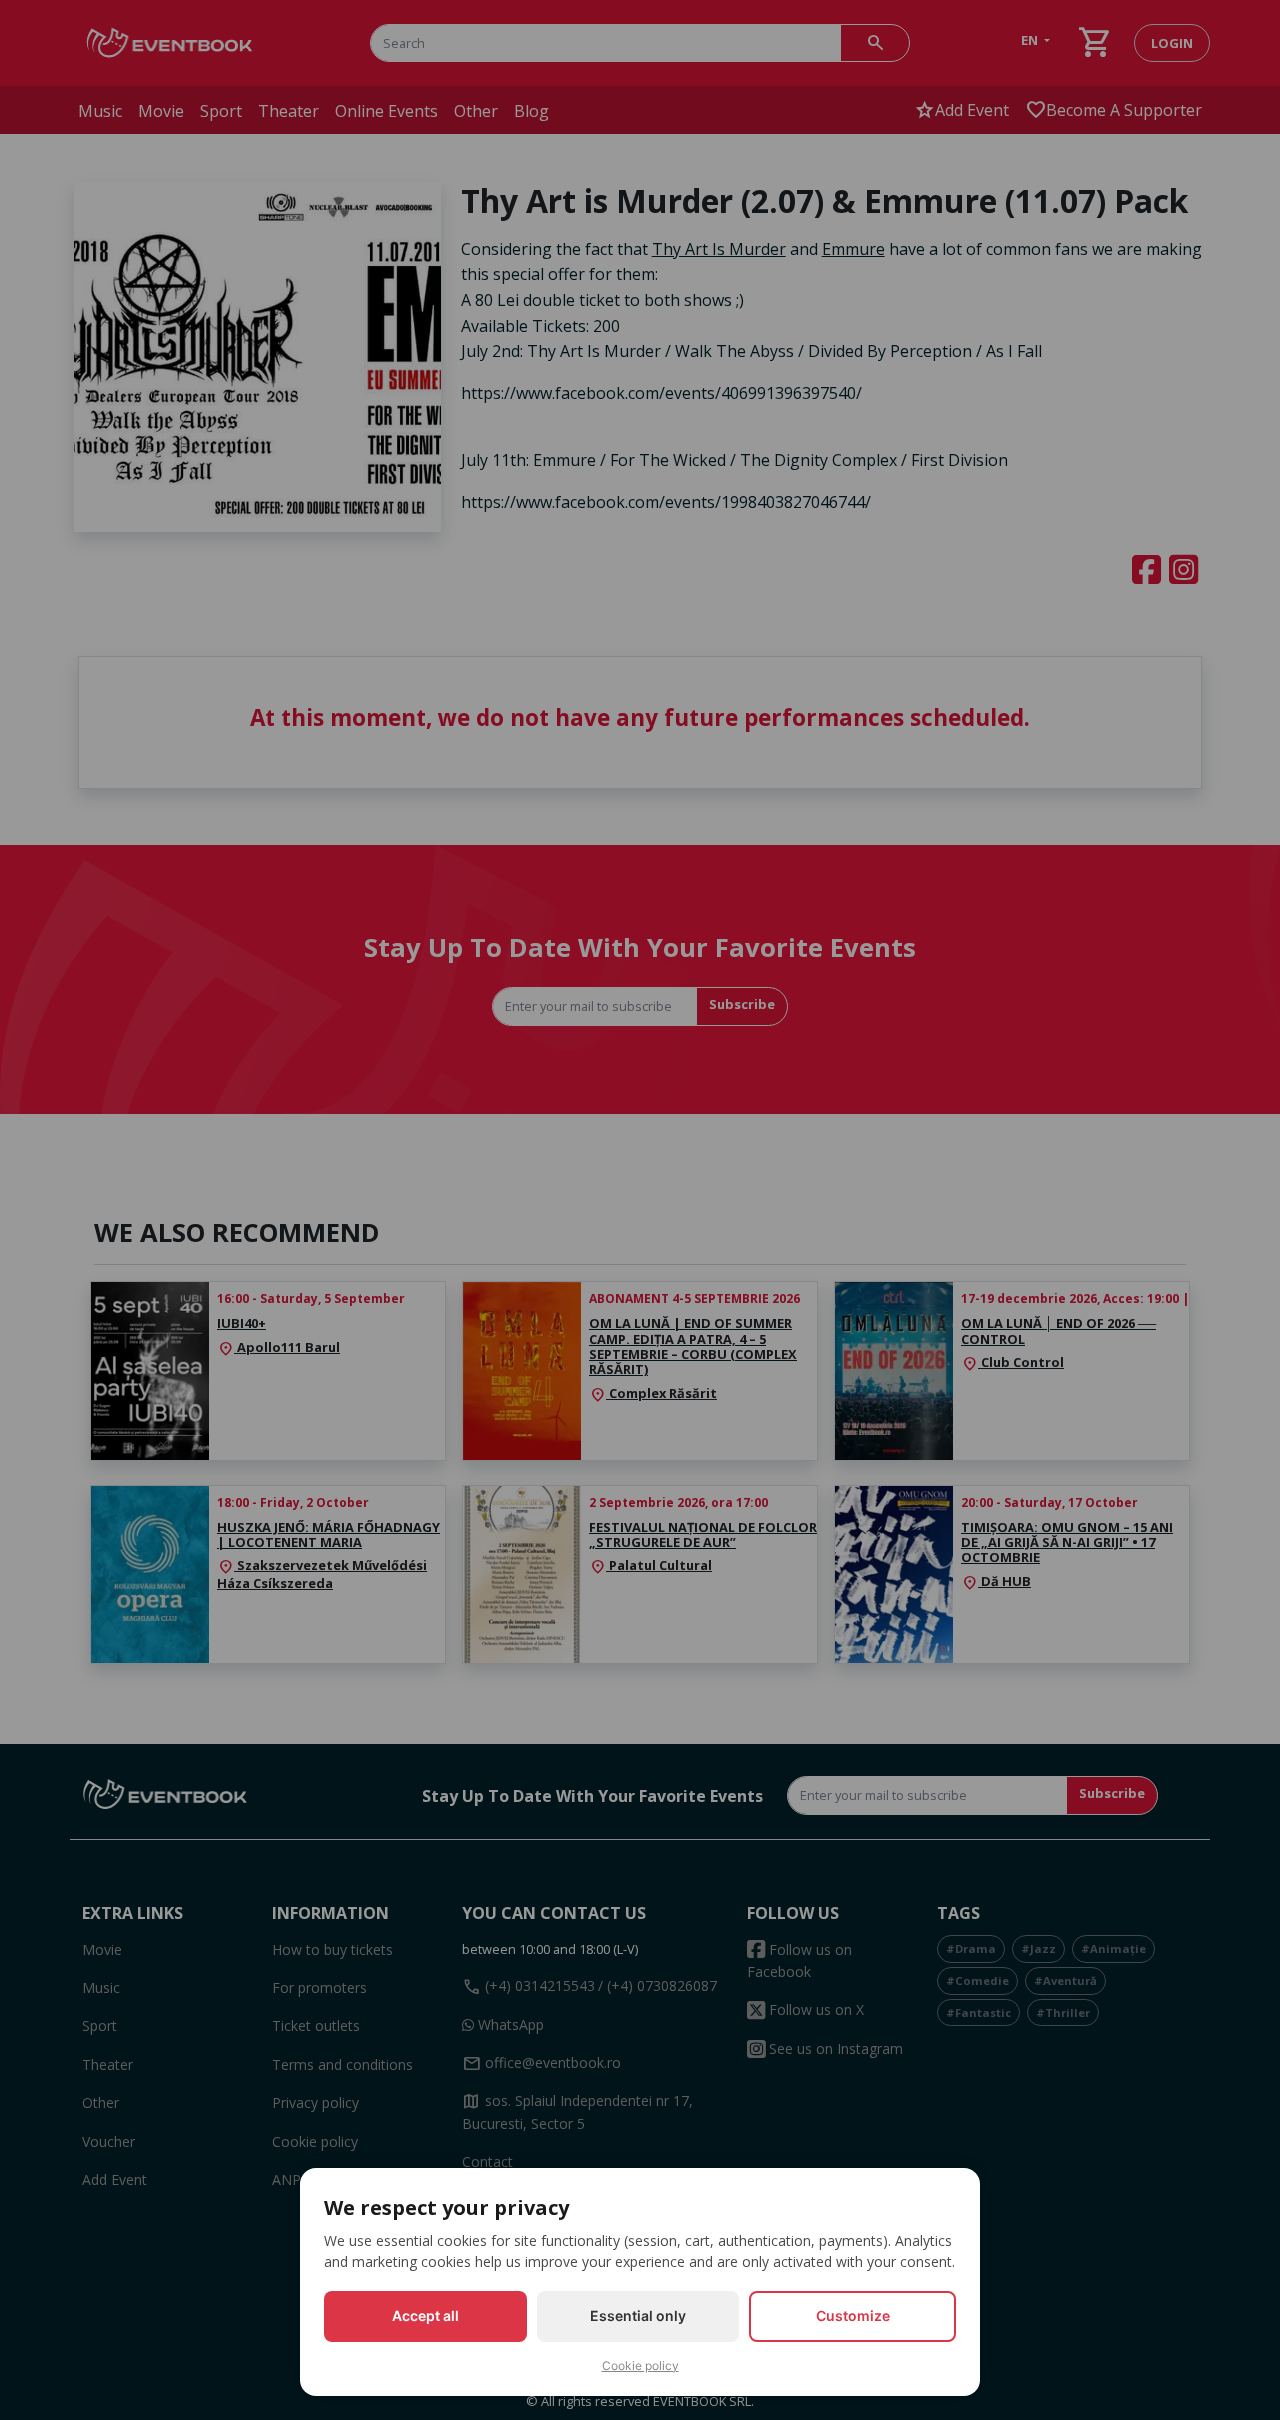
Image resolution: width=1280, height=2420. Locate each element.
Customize (853, 2315)
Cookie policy (640, 2365)
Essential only (638, 2315)
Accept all (425, 2315)
